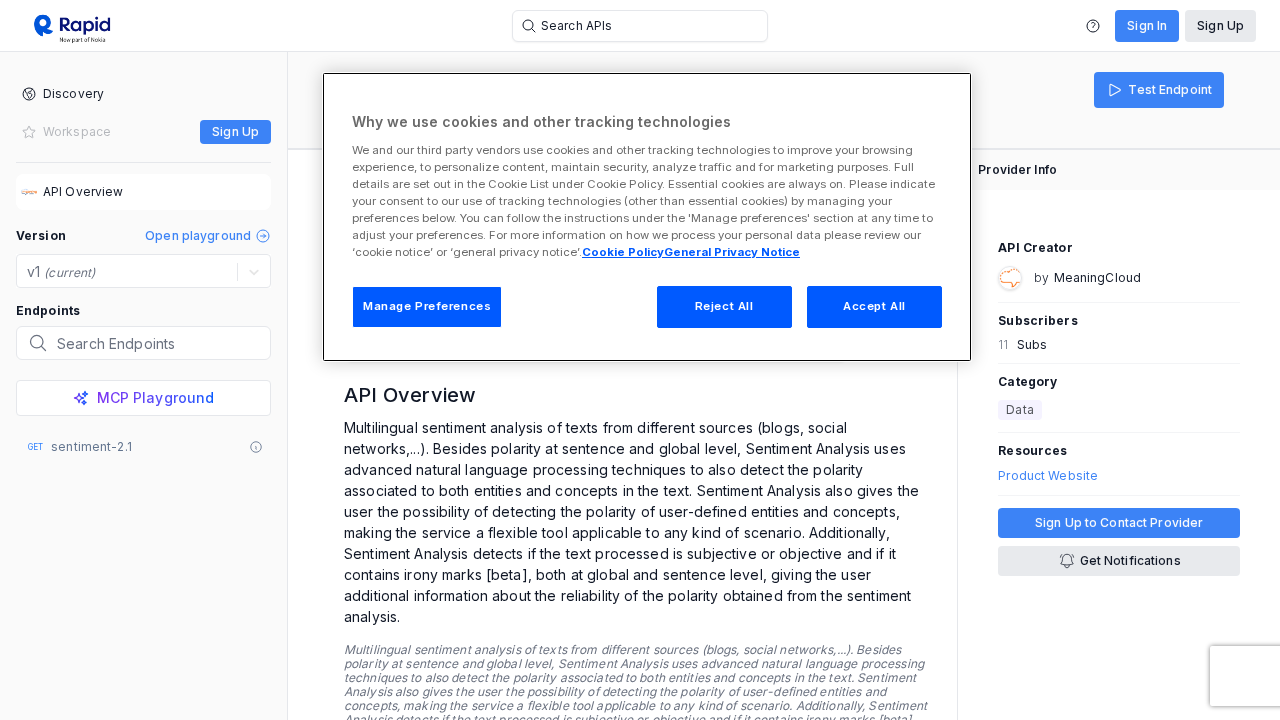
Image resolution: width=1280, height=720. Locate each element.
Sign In (1147, 25)
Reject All (724, 306)
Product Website (1048, 476)
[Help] (1093, 26)
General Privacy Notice (732, 252)
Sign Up (1220, 25)
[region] (647, 217)
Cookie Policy (623, 252)
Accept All (874, 306)
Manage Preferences (427, 306)
